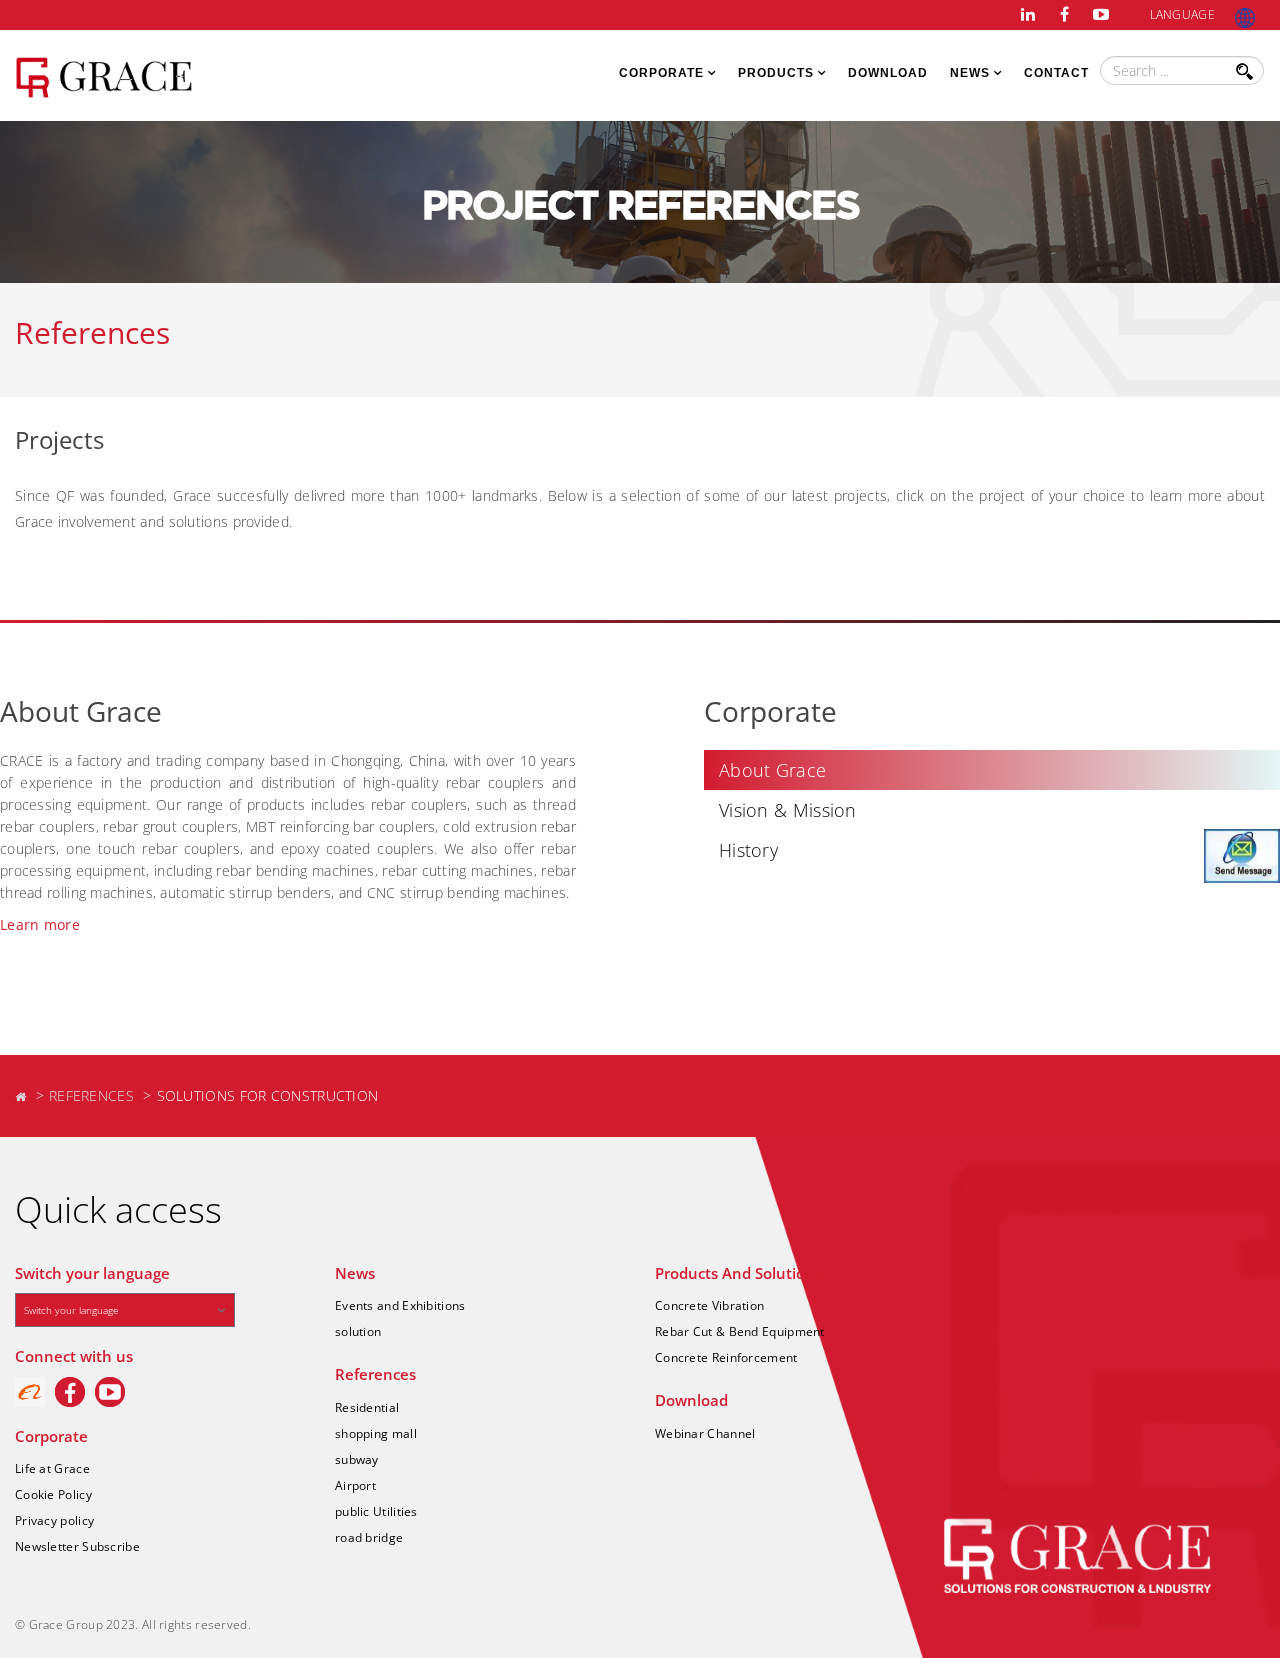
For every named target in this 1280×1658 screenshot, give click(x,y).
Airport (355, 1485)
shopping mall (376, 1433)
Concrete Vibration (709, 1305)
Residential (367, 1407)
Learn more (40, 924)
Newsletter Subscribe (77, 1546)
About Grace (772, 770)
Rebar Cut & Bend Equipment (740, 1331)
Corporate (661, 73)
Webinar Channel (705, 1433)
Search (1248, 79)
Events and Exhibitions (400, 1305)
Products (776, 73)
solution (358, 1331)
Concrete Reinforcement (726, 1357)
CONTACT (1056, 73)
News (970, 73)
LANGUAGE (1182, 14)
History (748, 850)
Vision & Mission (788, 810)
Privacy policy (54, 1520)
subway (357, 1459)
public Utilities (376, 1511)
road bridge (369, 1537)
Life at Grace (52, 1468)
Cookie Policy (53, 1494)
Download (888, 73)
